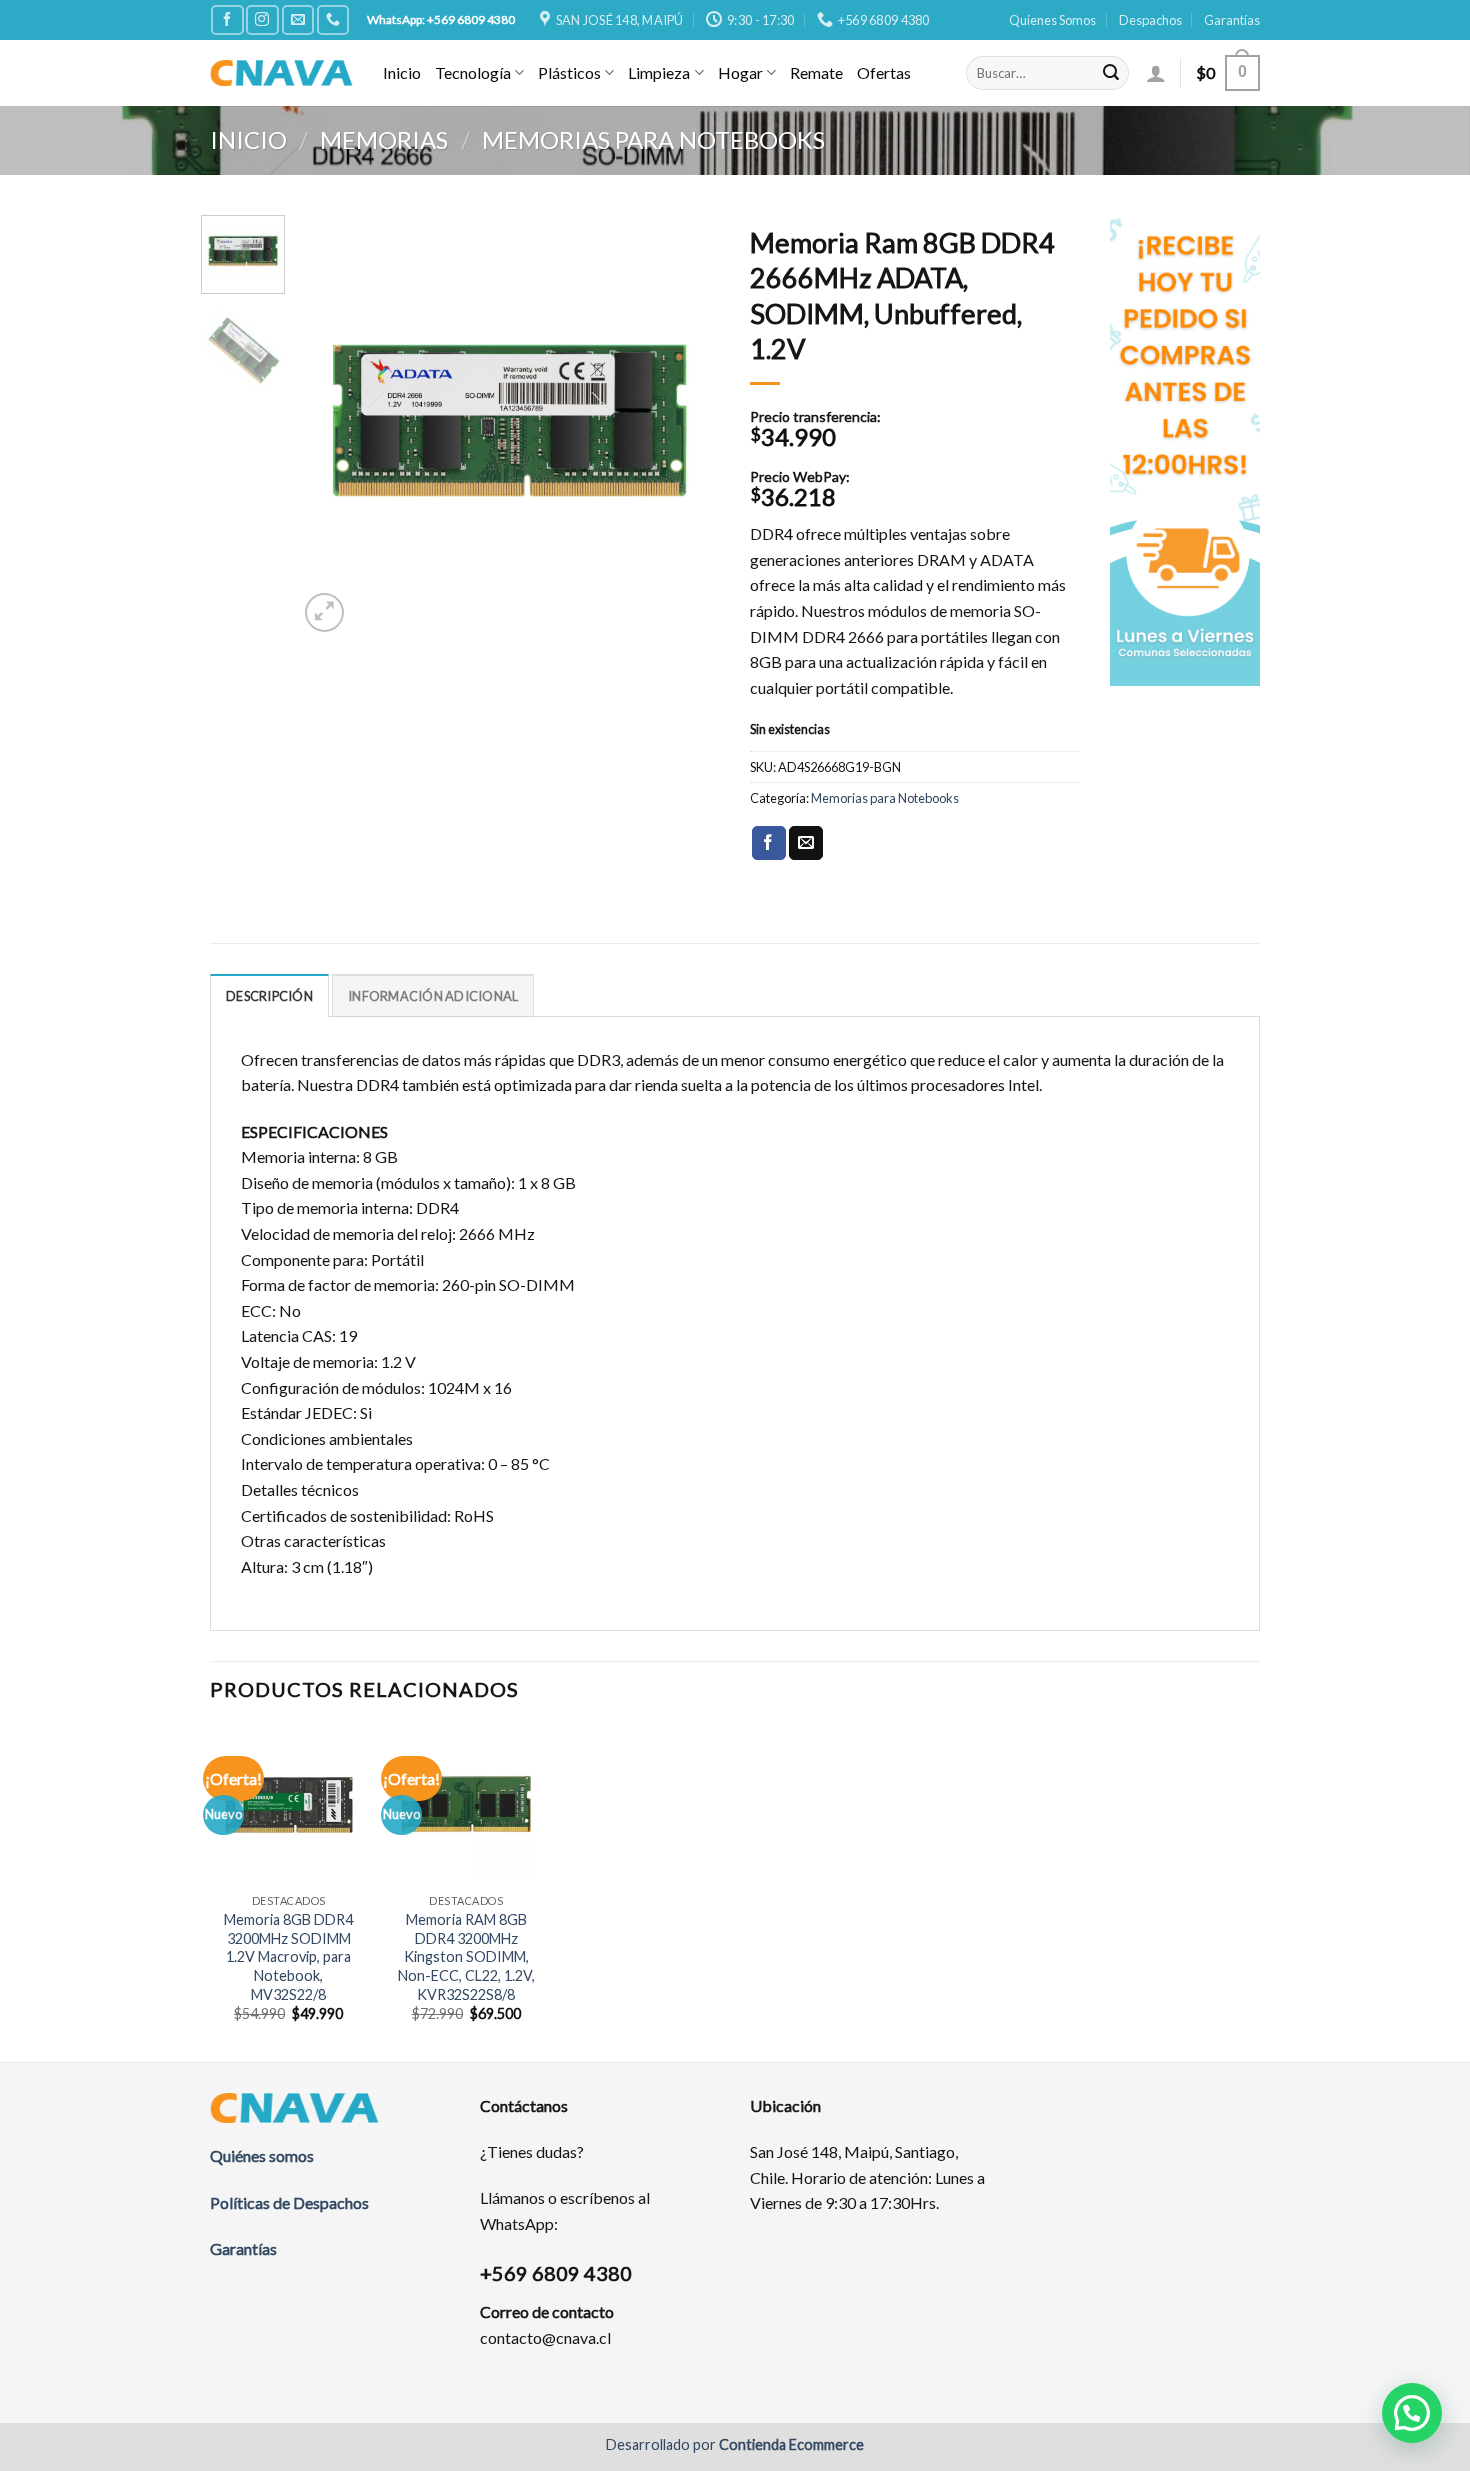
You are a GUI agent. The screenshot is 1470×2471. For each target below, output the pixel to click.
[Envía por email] (806, 843)
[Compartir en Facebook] (769, 843)
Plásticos (569, 72)
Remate (816, 72)
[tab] (269, 995)
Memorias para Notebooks (653, 139)
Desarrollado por (735, 2444)
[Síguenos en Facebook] (227, 19)
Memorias (384, 139)
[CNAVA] (281, 72)
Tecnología (473, 72)
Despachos (1150, 20)
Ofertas (884, 72)
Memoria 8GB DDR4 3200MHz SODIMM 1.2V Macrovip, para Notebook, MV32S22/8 (288, 1957)
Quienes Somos (1052, 20)
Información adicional (433, 996)
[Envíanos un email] (298, 19)
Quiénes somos (262, 2155)
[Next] (687, 426)
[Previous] (332, 426)
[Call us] (333, 19)
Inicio (402, 72)
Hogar (740, 72)
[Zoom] (324, 612)
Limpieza (659, 72)
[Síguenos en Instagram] (262, 19)
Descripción (269, 996)
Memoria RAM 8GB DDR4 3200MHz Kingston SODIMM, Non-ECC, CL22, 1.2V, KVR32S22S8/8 (466, 1957)
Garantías (1232, 20)
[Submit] (1111, 73)
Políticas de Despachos (289, 2202)
